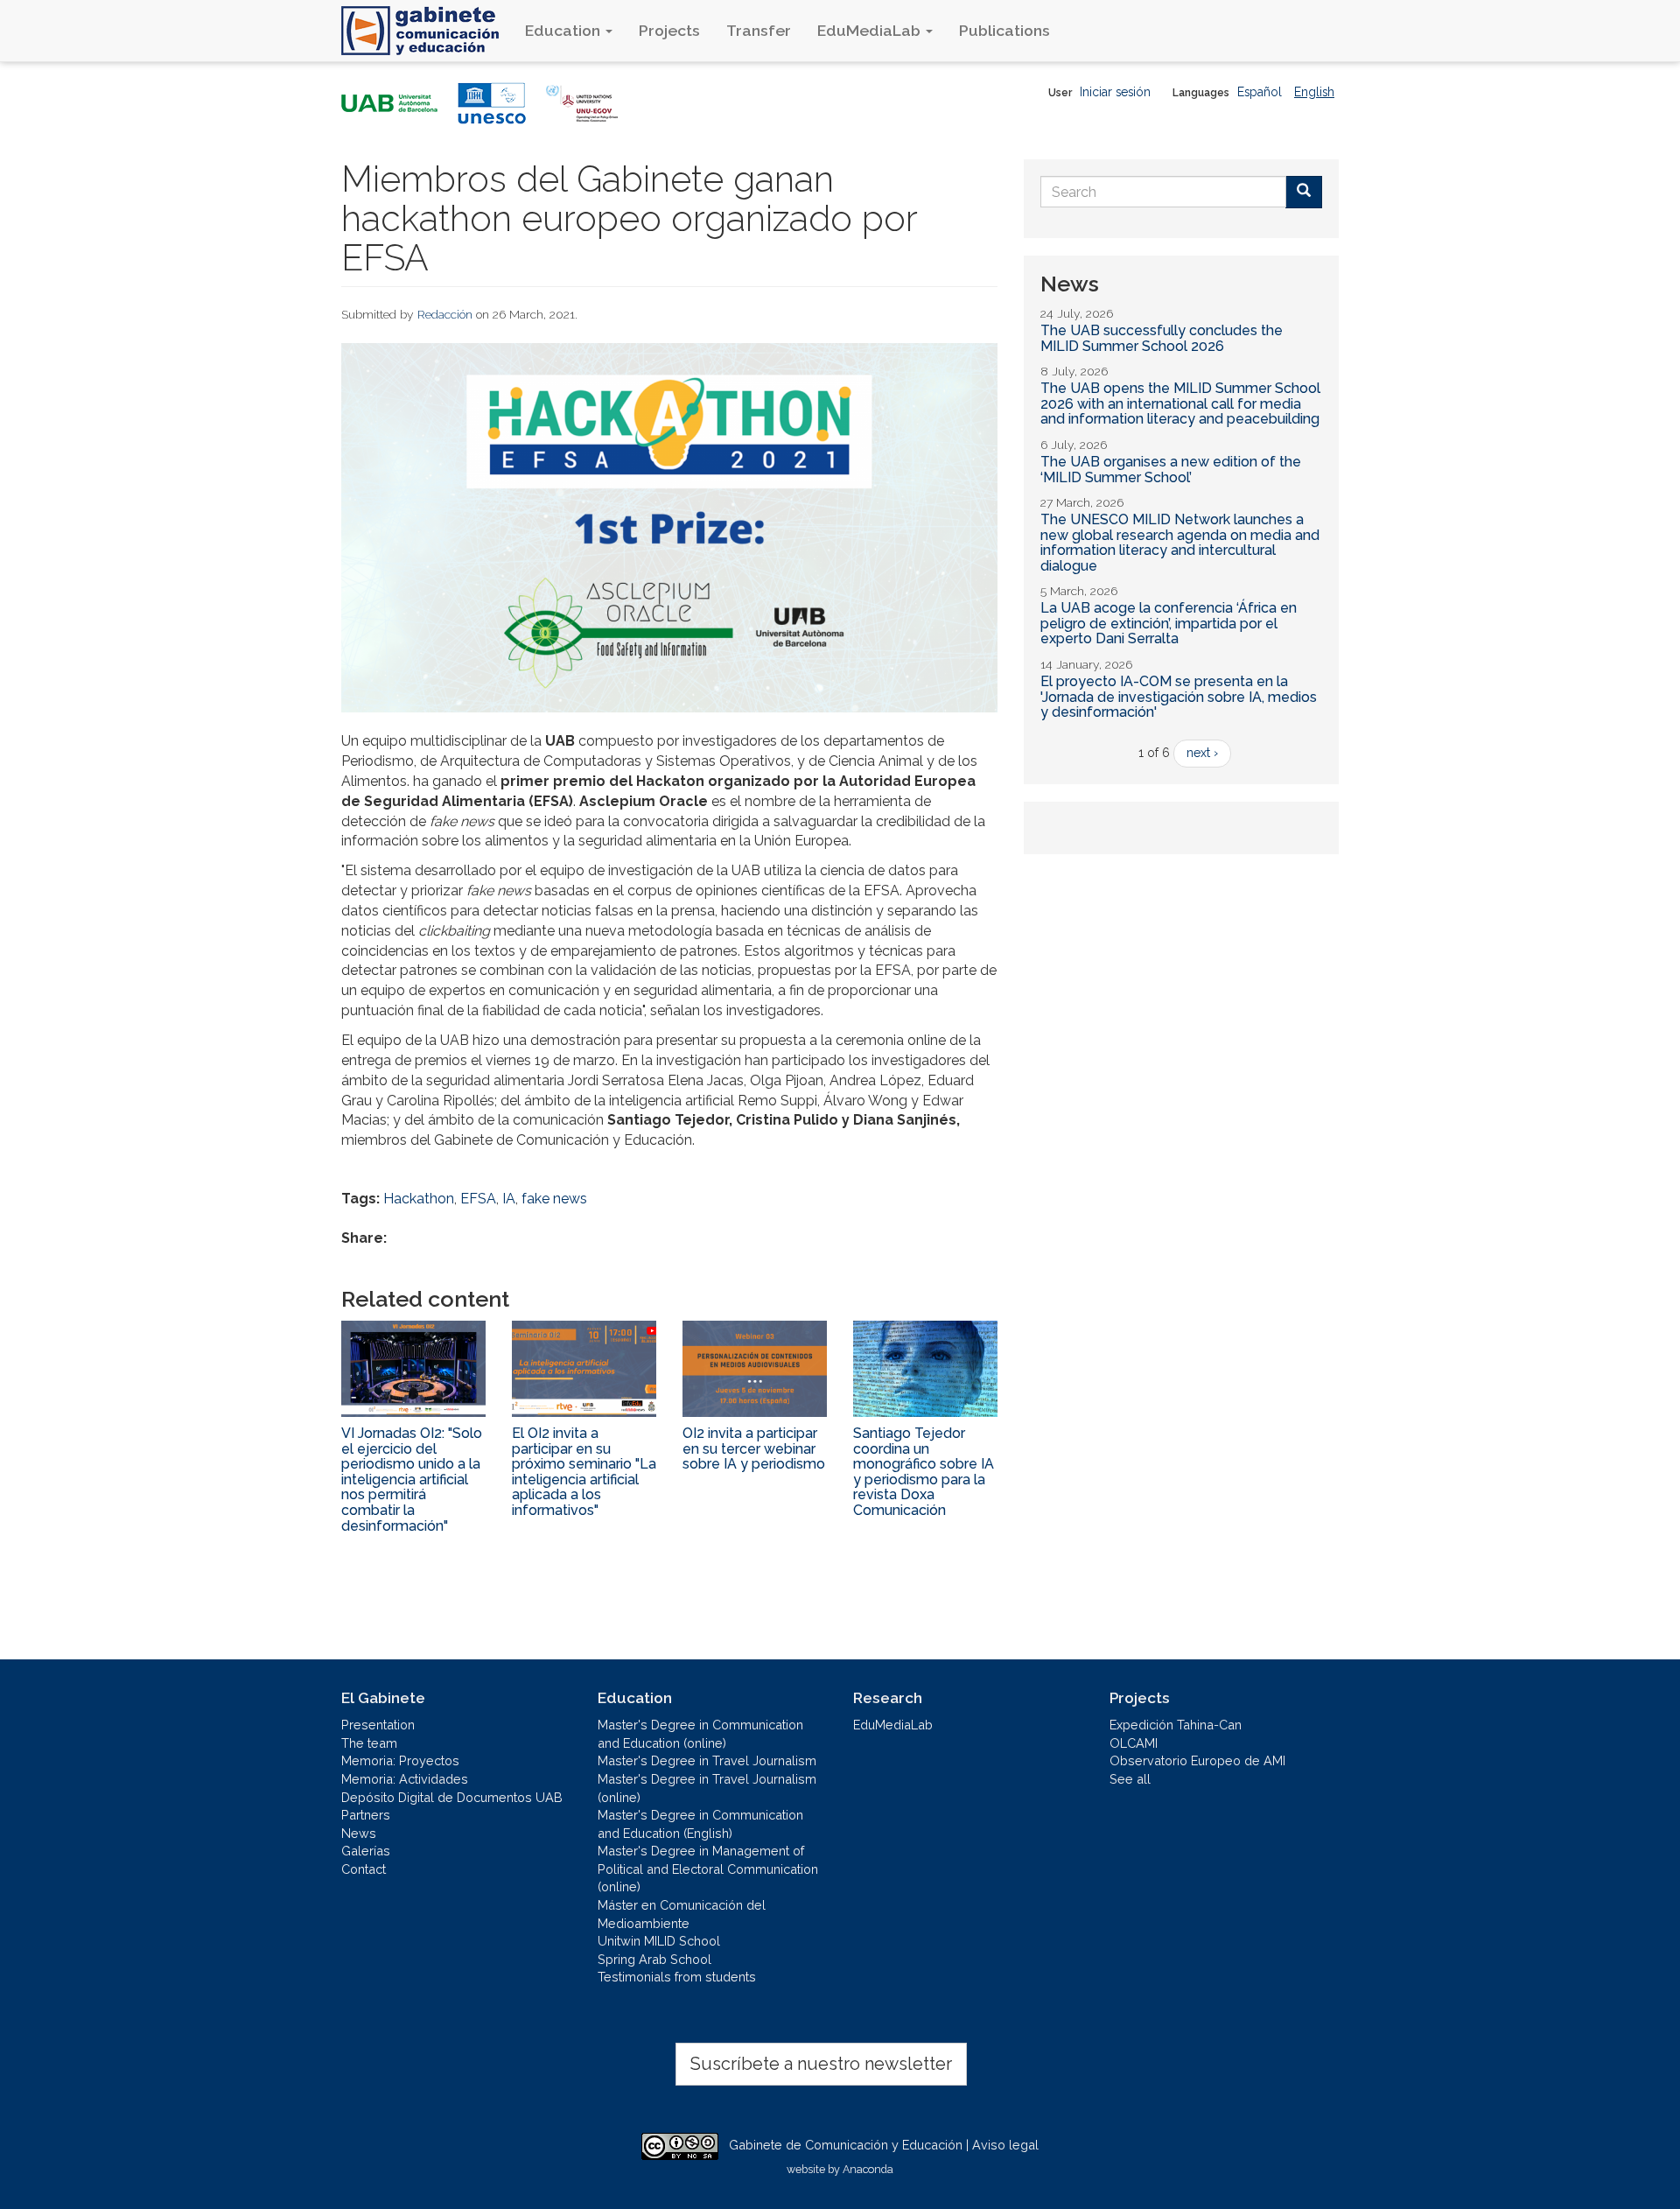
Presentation (378, 1725)
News (359, 1833)
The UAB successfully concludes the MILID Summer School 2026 (1162, 338)
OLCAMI (1134, 1743)
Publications (1004, 30)
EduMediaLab (871, 30)
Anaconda (868, 2169)
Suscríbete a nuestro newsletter (821, 2064)
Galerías (366, 1851)
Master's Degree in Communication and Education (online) (700, 1734)
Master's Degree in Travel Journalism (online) (707, 1788)
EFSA (478, 1199)
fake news (554, 1199)
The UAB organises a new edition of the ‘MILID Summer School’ (1171, 470)
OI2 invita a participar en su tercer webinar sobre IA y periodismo (754, 1448)
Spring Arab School (654, 1959)
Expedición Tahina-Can (1176, 1725)
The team (369, 1743)
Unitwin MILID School (659, 1941)
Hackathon (419, 1199)
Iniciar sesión (1115, 92)
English (1314, 92)
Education (564, 30)
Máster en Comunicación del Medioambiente (682, 1914)
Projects (669, 30)
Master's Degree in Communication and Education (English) (700, 1824)
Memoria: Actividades (405, 1779)
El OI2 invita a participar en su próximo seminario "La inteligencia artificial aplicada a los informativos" (584, 1472)
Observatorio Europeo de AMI (1197, 1760)
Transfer (759, 30)
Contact (364, 1869)
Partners (366, 1815)
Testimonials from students (677, 1977)
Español (1260, 92)
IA (509, 1199)
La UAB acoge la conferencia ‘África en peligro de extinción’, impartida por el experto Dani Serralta (1169, 623)
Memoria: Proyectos (400, 1760)
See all (1130, 1779)
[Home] (427, 31)
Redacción (445, 314)
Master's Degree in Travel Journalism (707, 1760)
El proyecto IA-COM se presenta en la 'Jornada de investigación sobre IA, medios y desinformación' (1179, 697)
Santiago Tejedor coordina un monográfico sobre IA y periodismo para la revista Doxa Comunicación (924, 1472)
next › (1202, 753)
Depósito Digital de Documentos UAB (452, 1797)
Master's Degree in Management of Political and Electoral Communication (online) (708, 1869)
